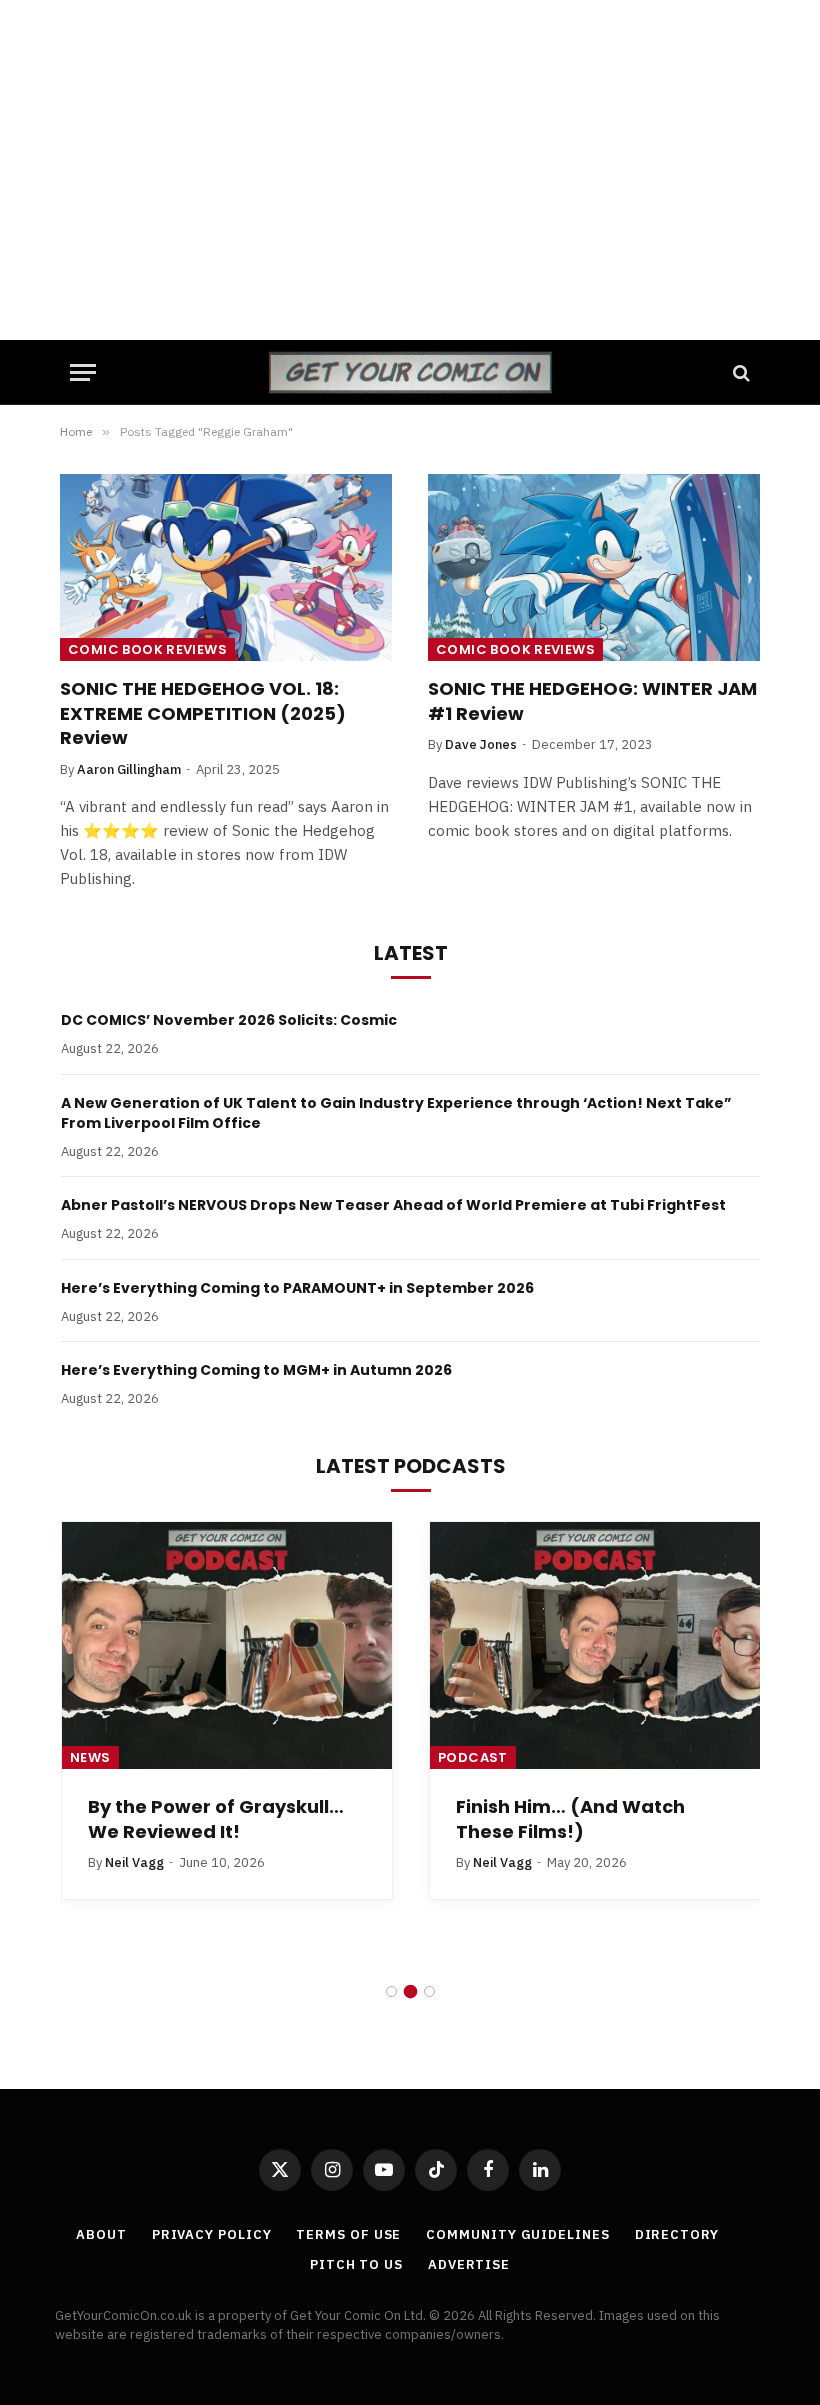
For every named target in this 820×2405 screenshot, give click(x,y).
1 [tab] (391, 1991)
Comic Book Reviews (147, 649)
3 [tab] (429, 1991)
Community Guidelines (517, 2234)
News (90, 1757)
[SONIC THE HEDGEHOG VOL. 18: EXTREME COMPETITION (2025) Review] (226, 567)
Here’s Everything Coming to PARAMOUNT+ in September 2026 (297, 1288)
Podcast (473, 1757)
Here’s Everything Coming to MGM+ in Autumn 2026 (256, 1370)
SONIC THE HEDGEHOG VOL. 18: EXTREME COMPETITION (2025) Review (203, 713)
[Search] (739, 372)
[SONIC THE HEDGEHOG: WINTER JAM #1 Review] (594, 567)
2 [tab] (410, 1991)
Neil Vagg (134, 1862)
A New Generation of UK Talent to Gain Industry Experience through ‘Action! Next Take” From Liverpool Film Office (396, 1113)
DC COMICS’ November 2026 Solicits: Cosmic (229, 1020)
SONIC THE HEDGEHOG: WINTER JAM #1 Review (592, 701)
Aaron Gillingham (129, 769)
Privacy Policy (212, 2234)
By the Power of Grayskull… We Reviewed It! (216, 1819)
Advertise (469, 2264)
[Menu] (83, 372)
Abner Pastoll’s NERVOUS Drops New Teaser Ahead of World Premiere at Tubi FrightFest (393, 1205)
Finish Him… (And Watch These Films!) (570, 1819)
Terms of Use (348, 2234)
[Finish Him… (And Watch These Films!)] (595, 1646)
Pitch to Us (356, 2264)
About (101, 2234)
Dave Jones (481, 744)
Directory (677, 2234)
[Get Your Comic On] (409, 372)
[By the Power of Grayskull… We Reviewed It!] (227, 1646)
